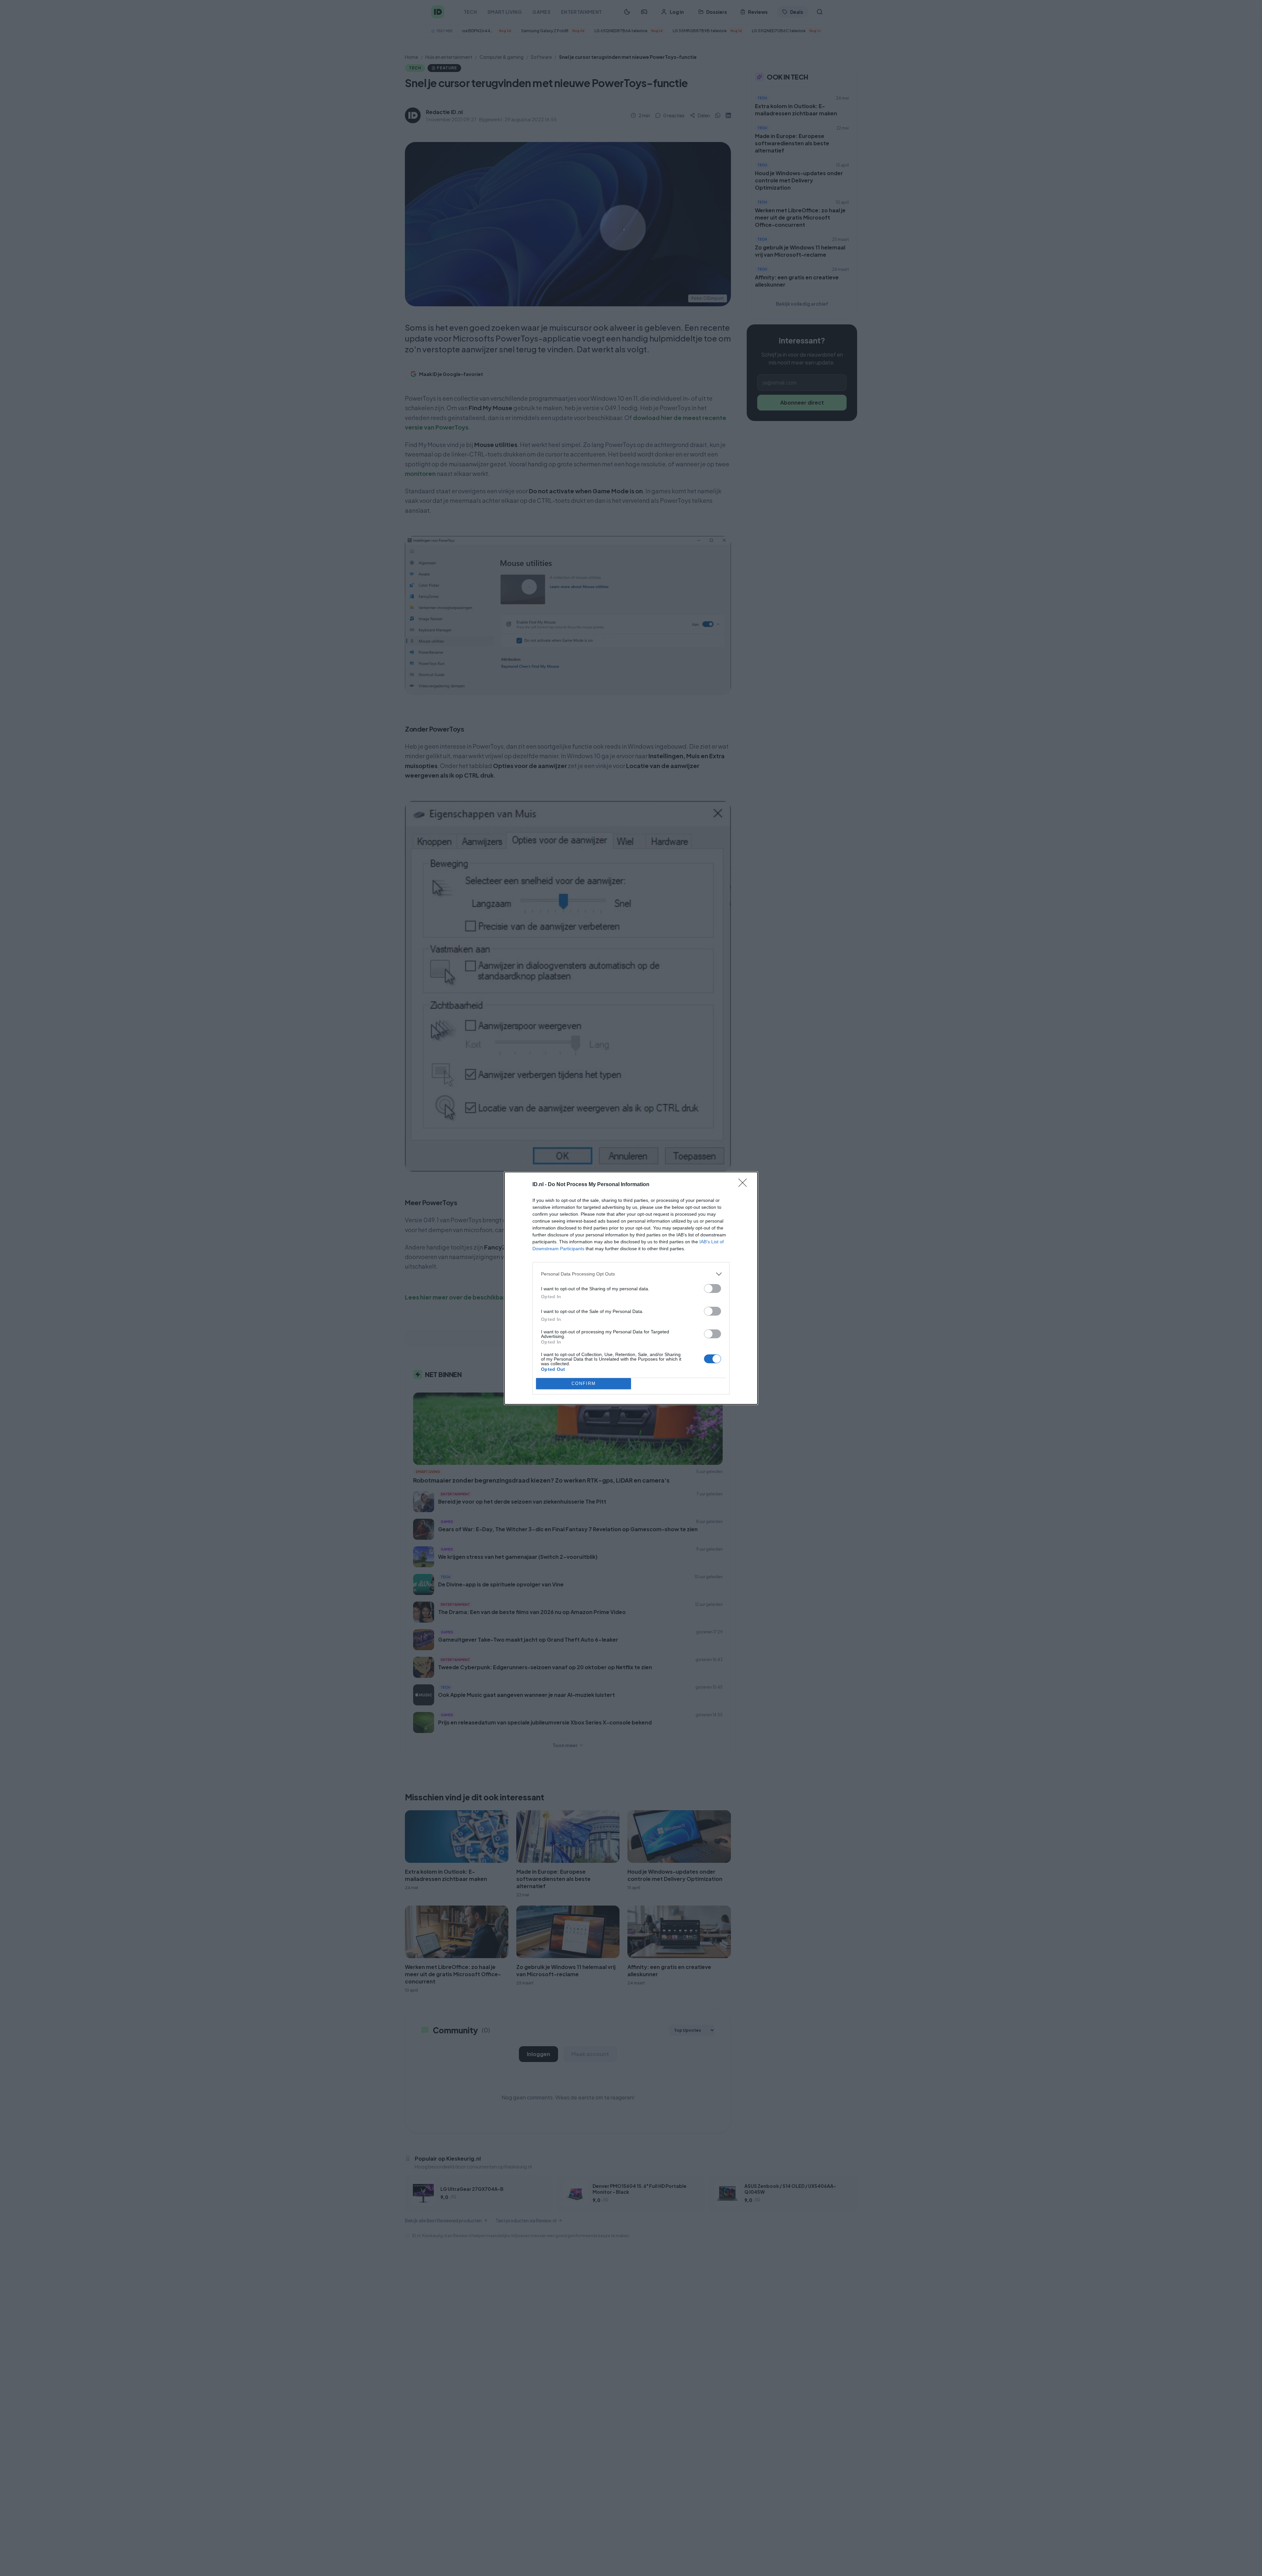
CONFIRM (584, 1383)
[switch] (713, 1288)
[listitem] (631, 1274)
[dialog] (631, 1288)
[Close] (745, 1185)
